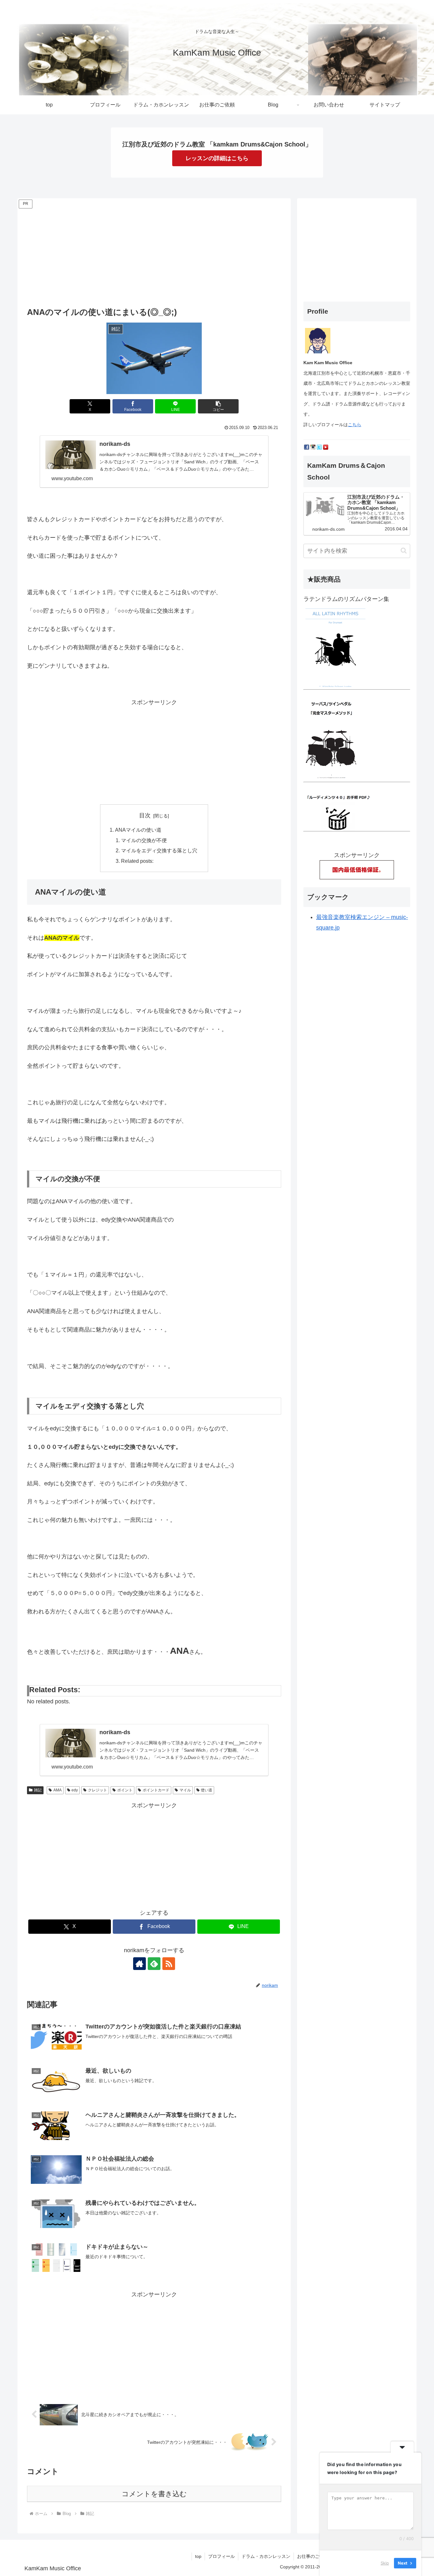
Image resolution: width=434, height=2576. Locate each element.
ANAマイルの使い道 (138, 830)
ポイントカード (156, 1790)
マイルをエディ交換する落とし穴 (159, 850)
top (198, 2556)
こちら (355, 425)
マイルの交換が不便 (144, 840)
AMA (58, 1790)
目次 (145, 815)
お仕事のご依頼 (313, 2556)
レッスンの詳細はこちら (217, 158)
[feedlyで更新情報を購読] (154, 1964)
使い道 (207, 1790)
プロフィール (221, 2556)
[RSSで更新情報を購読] (169, 1964)
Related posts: (137, 861)
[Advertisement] (154, 255)
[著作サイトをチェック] (139, 1964)
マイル (185, 1790)
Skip (385, 2563)
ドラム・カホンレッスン (266, 2556)
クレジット (98, 1790)
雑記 (38, 1790)
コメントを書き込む (154, 2494)
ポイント (125, 1790)
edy (75, 1790)
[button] (218, 406)
